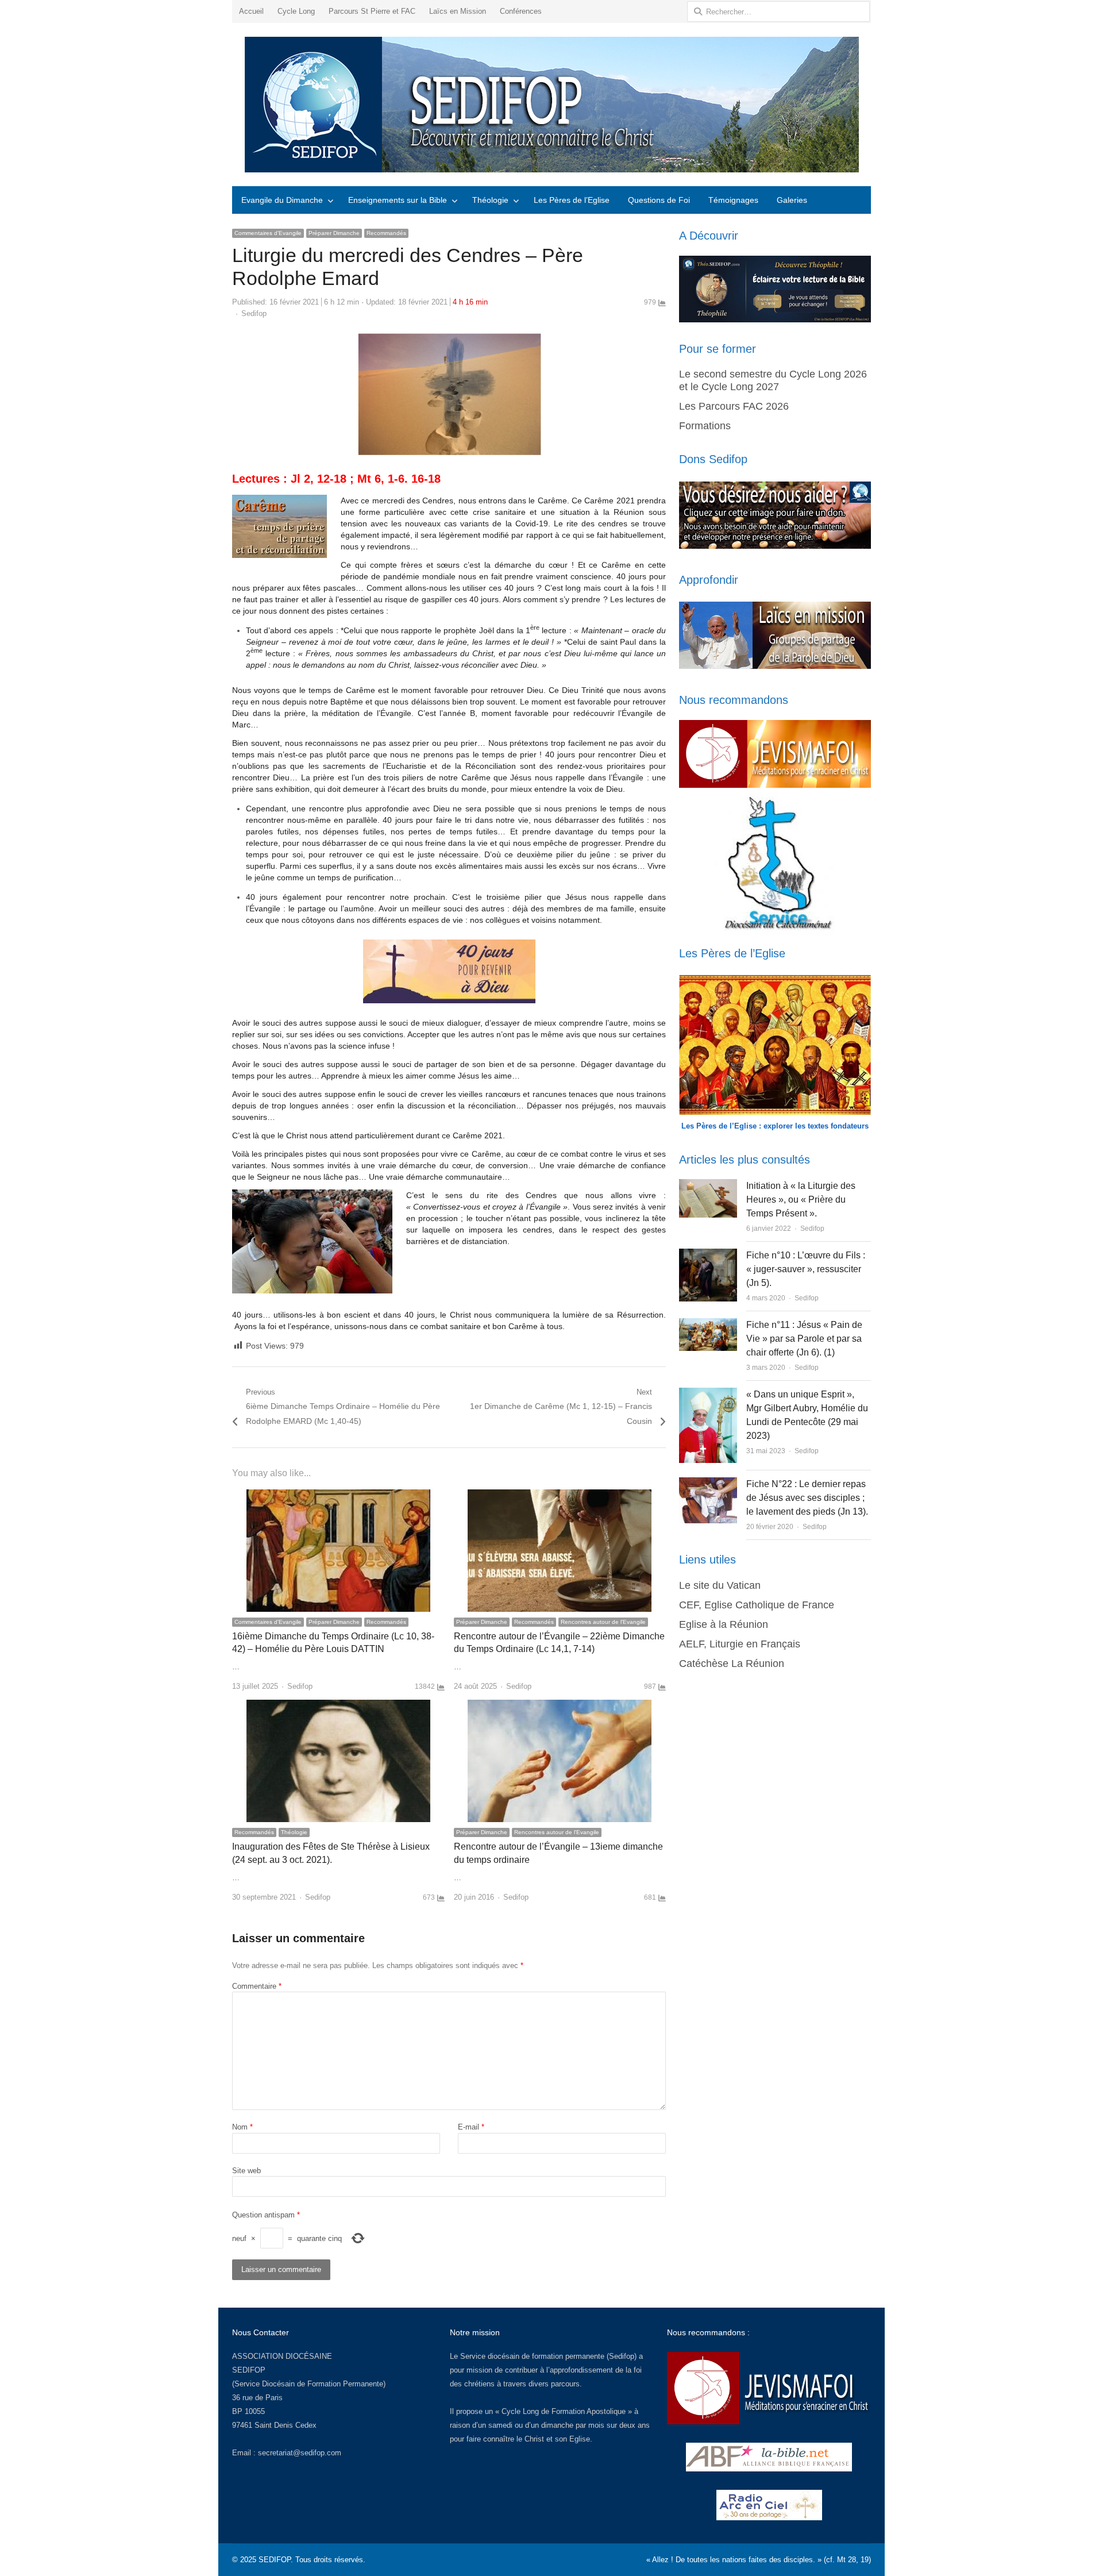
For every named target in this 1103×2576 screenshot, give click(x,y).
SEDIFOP (249, 2370)
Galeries (792, 200)
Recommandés (386, 233)
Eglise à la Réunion (724, 1624)
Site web (246, 2171)
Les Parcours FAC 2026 (734, 406)
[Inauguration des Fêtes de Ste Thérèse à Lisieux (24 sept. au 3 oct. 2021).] (338, 1706)
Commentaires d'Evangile (268, 233)
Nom (242, 2127)
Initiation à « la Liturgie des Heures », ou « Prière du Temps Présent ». (801, 1200)
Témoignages (733, 200)
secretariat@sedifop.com (300, 2453)
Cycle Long (296, 11)
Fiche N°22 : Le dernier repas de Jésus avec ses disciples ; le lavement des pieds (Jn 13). (807, 1498)
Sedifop (254, 313)
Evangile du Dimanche (282, 200)
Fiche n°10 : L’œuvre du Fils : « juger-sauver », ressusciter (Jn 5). (806, 1269)
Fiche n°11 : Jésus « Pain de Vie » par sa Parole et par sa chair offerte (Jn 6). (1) (804, 1339)
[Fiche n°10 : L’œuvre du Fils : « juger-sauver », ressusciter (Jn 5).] (708, 1255)
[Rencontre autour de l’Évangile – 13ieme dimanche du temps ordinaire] (560, 1706)
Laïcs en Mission (458, 11)
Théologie (490, 200)
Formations (705, 426)
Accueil (251, 11)
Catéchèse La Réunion (732, 1664)
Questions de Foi (659, 200)
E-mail (471, 2127)
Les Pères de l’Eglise (572, 200)
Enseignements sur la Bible (398, 200)
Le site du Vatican (720, 1585)
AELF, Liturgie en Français (740, 1644)
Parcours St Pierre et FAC (372, 11)
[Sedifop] (551, 105)
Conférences (521, 11)
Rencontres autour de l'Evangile (603, 1622)
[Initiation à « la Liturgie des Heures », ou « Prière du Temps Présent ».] (708, 1186)
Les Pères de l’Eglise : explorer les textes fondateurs (775, 1126)
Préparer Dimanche (334, 233)
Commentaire (257, 1986)
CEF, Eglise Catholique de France (757, 1605)
